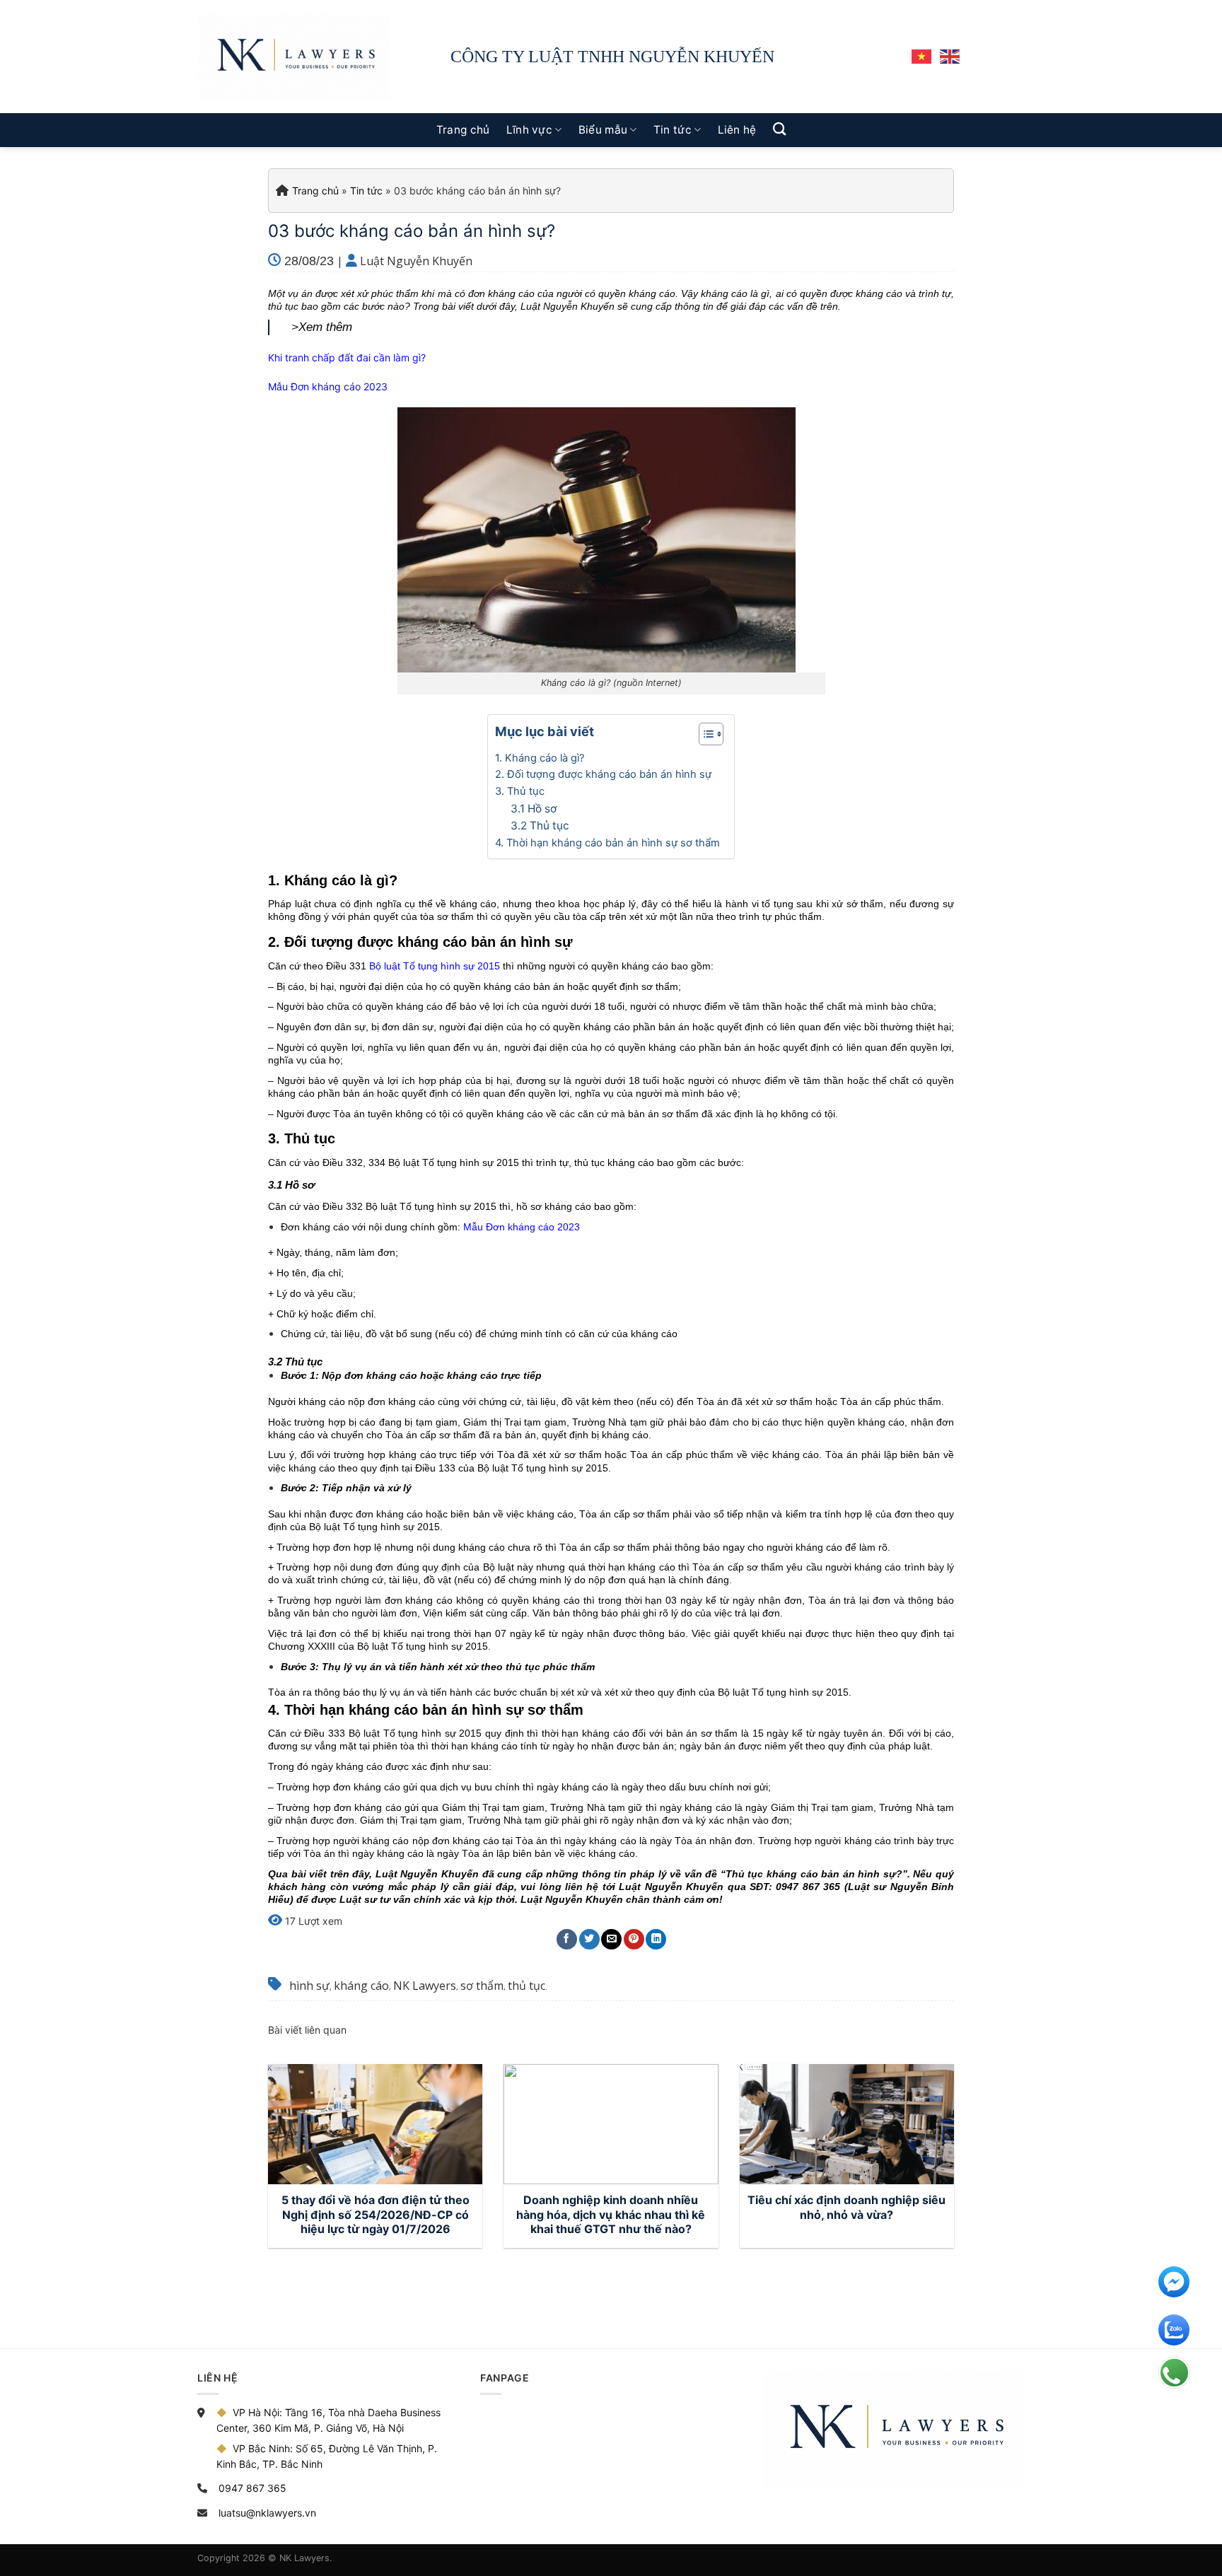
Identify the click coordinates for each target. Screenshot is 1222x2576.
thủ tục (526, 1986)
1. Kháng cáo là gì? (540, 758)
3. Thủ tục (520, 791)
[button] (704, 736)
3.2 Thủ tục (540, 826)
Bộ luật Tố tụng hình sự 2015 (435, 966)
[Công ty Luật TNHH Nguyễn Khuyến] (294, 57)
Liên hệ (737, 130)
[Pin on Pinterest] (634, 1939)
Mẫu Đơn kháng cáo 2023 (328, 386)
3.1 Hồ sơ (534, 809)
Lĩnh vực (529, 130)
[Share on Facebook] (567, 1939)
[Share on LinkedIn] (656, 1939)
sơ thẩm (482, 1986)
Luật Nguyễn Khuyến (416, 261)
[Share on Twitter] (589, 1939)
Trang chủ (463, 130)
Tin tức (673, 130)
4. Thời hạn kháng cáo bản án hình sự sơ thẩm (607, 843)
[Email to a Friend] (611, 1939)
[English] (950, 56)
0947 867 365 (252, 2488)
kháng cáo (361, 1986)
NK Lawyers (425, 1986)
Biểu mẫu (603, 130)
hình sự (309, 1986)
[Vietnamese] (922, 56)
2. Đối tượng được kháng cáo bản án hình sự (603, 774)
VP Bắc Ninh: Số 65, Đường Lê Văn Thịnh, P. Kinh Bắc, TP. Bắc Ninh (327, 2456)
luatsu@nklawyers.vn (267, 2513)
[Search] (779, 129)
